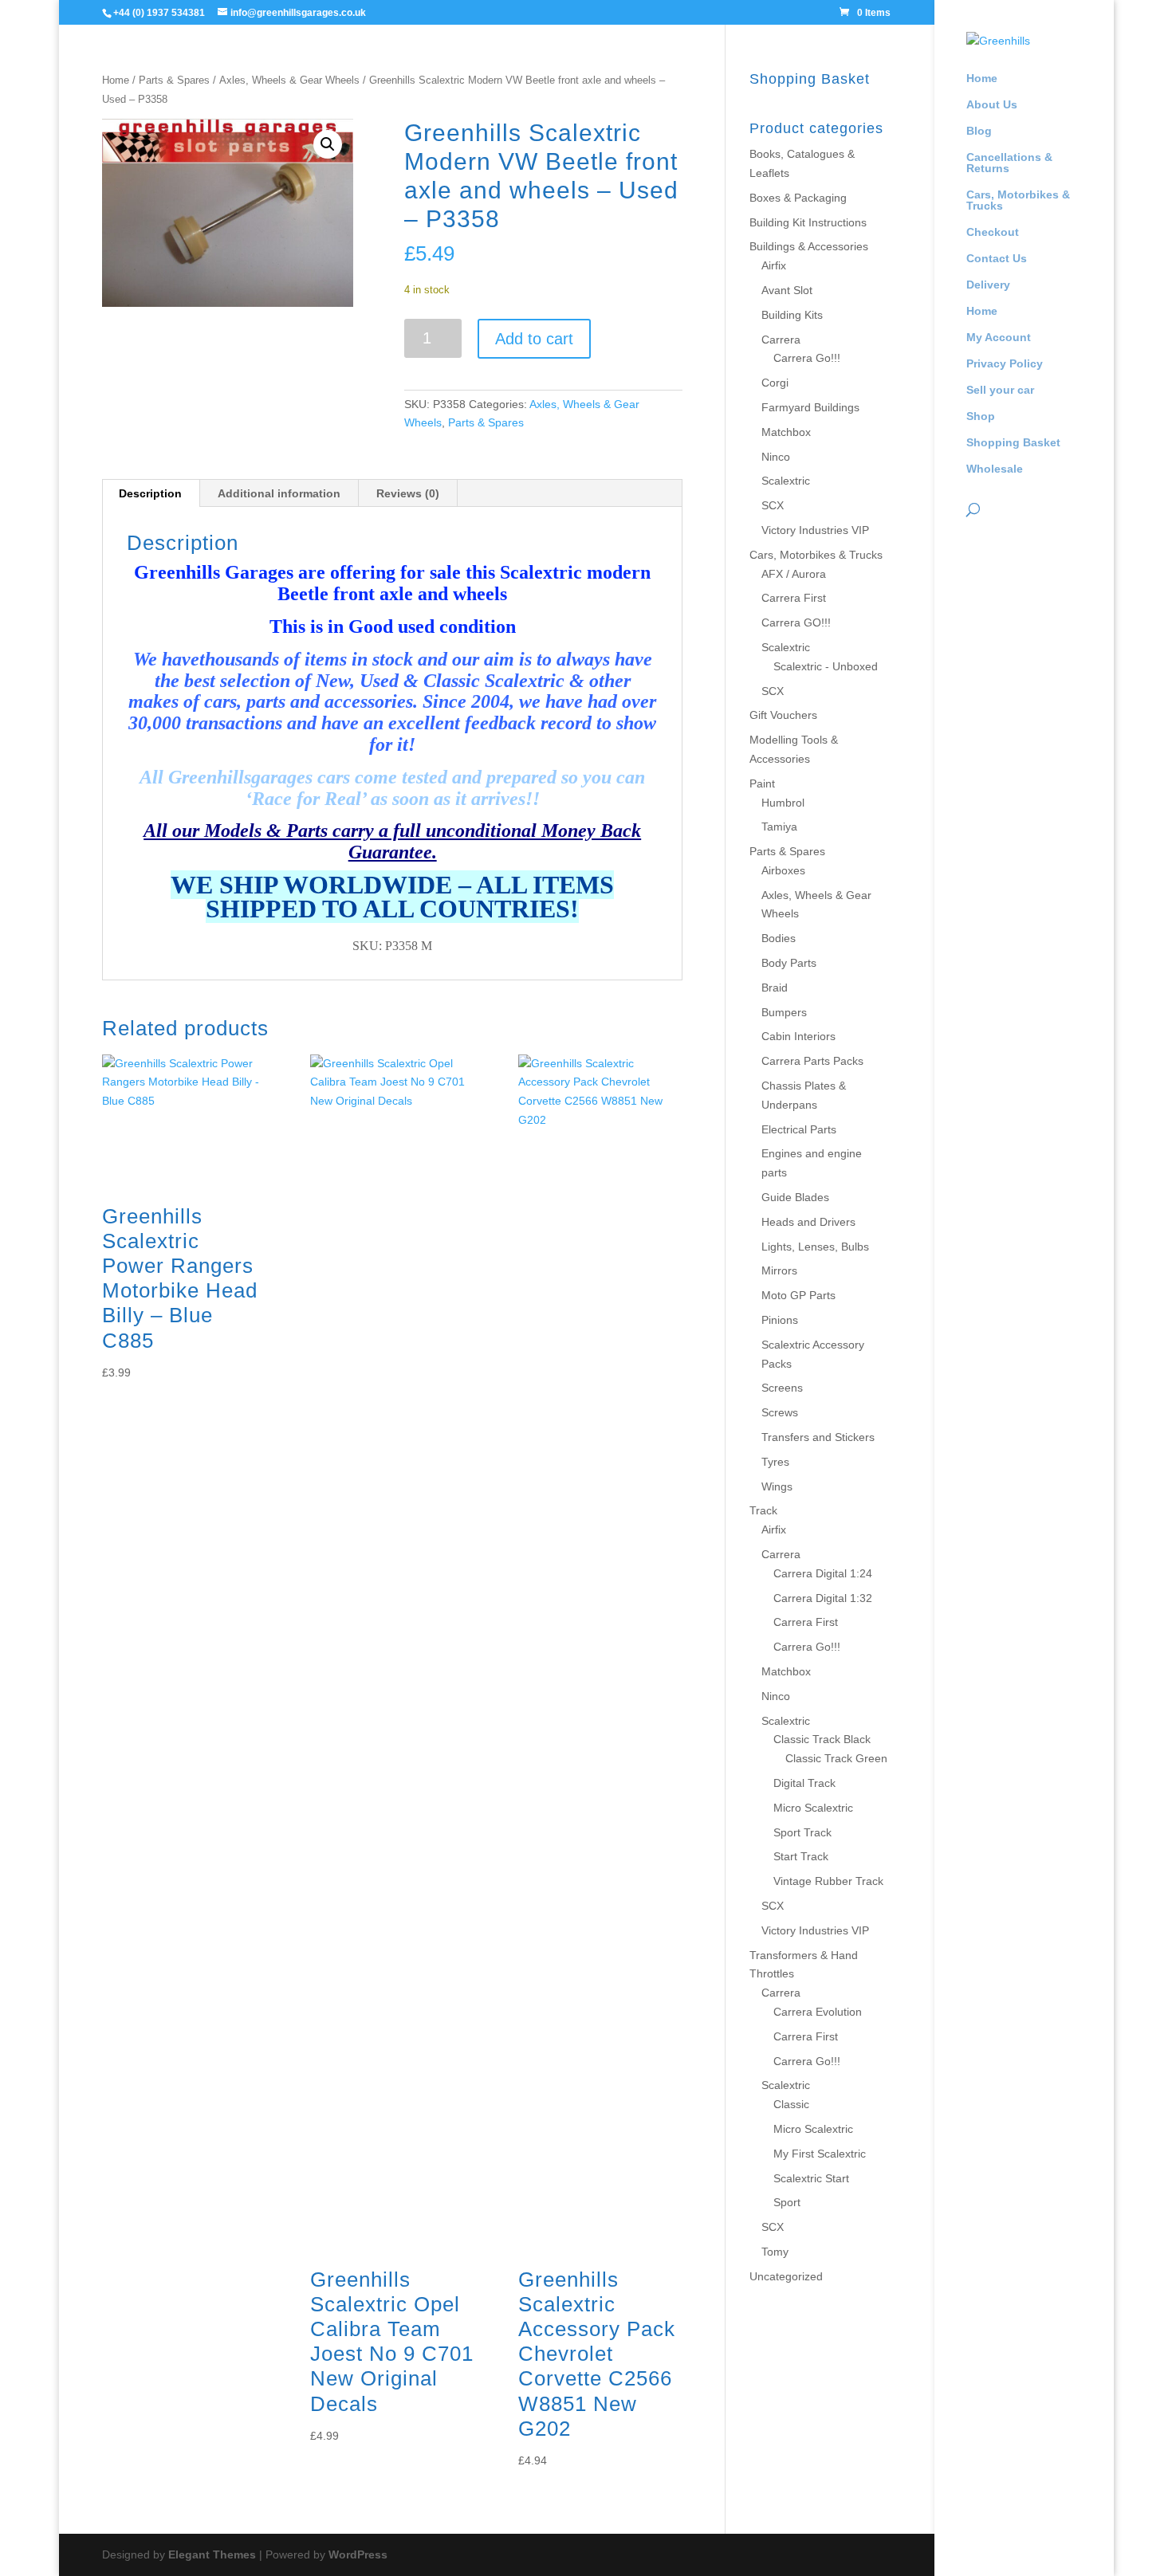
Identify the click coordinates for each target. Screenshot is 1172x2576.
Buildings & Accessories (809, 246)
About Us (992, 105)
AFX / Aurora (794, 574)
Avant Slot (787, 290)
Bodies (779, 938)
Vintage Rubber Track (828, 1881)
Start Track (801, 1856)
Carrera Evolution (818, 2012)
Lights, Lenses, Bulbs (815, 1247)
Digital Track (804, 1783)
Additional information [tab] (279, 493)
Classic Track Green (836, 1758)
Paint (762, 783)
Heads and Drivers (808, 1222)
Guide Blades (795, 1197)
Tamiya (779, 827)
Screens (782, 1388)
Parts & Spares (174, 80)
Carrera (781, 340)
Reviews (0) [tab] (408, 493)
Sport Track (802, 1832)
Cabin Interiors (798, 1036)
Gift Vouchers (783, 715)
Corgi (775, 383)
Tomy (775, 2252)
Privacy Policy (1005, 364)
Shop (981, 416)
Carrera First (794, 598)
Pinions (780, 1320)
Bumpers (784, 1012)
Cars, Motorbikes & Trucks (1018, 200)
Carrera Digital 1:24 (823, 1573)
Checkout (993, 232)
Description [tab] (150, 493)
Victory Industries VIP (815, 530)
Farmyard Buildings (810, 407)
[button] (328, 144)
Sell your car (1000, 390)
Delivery (988, 285)
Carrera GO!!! (796, 622)
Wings (777, 1486)
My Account (999, 338)
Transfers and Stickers (818, 1437)
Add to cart (534, 339)
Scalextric (786, 481)
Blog (979, 131)
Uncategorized (786, 2276)
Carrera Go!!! (807, 358)
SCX (773, 505)
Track (763, 1510)
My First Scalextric (820, 2154)
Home (982, 79)
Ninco (776, 457)
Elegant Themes (212, 2554)
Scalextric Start (811, 2178)
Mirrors (779, 1270)
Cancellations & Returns (1009, 163)
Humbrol (783, 803)
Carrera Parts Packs (812, 1061)
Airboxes (783, 870)
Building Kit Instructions (808, 222)
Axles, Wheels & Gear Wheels (289, 80)
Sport (787, 2202)
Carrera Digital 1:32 (823, 1598)
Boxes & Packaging (798, 198)
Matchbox (786, 432)
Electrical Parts (799, 1129)
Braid (775, 988)
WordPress (358, 2554)
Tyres (775, 1462)
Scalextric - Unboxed (826, 666)
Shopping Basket (1013, 443)
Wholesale (995, 469)
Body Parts (789, 963)
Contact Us (997, 259)
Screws (780, 1412)
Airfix (774, 265)
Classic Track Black (822, 1739)
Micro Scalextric (813, 1808)
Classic (791, 2104)
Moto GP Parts (798, 1295)
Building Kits (792, 315)
